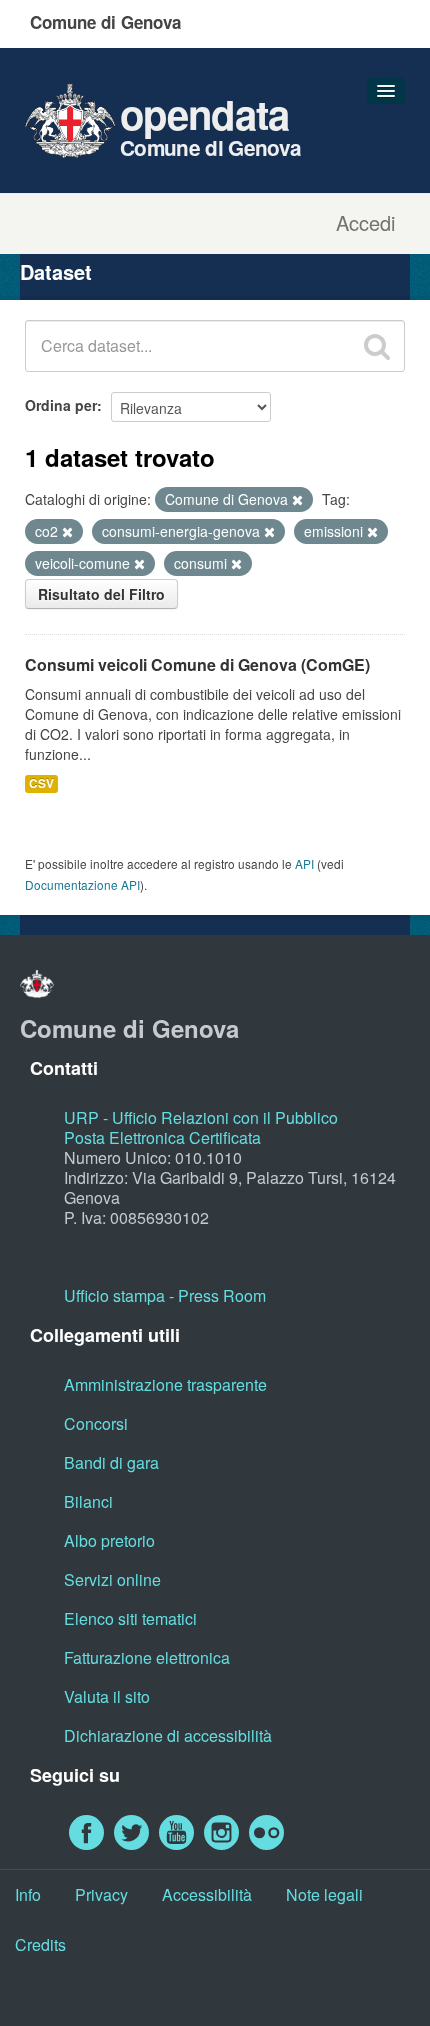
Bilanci (88, 1501)
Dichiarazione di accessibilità (168, 1735)
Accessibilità (207, 1894)
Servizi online (112, 1579)
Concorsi (96, 1423)
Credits (40, 1944)
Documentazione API (82, 884)
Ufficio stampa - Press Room (165, 1295)
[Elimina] (297, 500)
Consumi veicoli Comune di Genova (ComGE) (197, 664)
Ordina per (61, 405)
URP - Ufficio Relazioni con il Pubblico (201, 1117)
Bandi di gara (111, 1462)
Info (28, 1894)
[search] (377, 346)
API (304, 863)
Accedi (365, 223)
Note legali (324, 1894)
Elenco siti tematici (130, 1618)
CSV (41, 783)
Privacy (101, 1894)
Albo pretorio (109, 1540)
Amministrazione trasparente (165, 1384)
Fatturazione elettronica (147, 1657)
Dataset (56, 271)
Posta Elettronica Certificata (162, 1137)
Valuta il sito (107, 1696)
